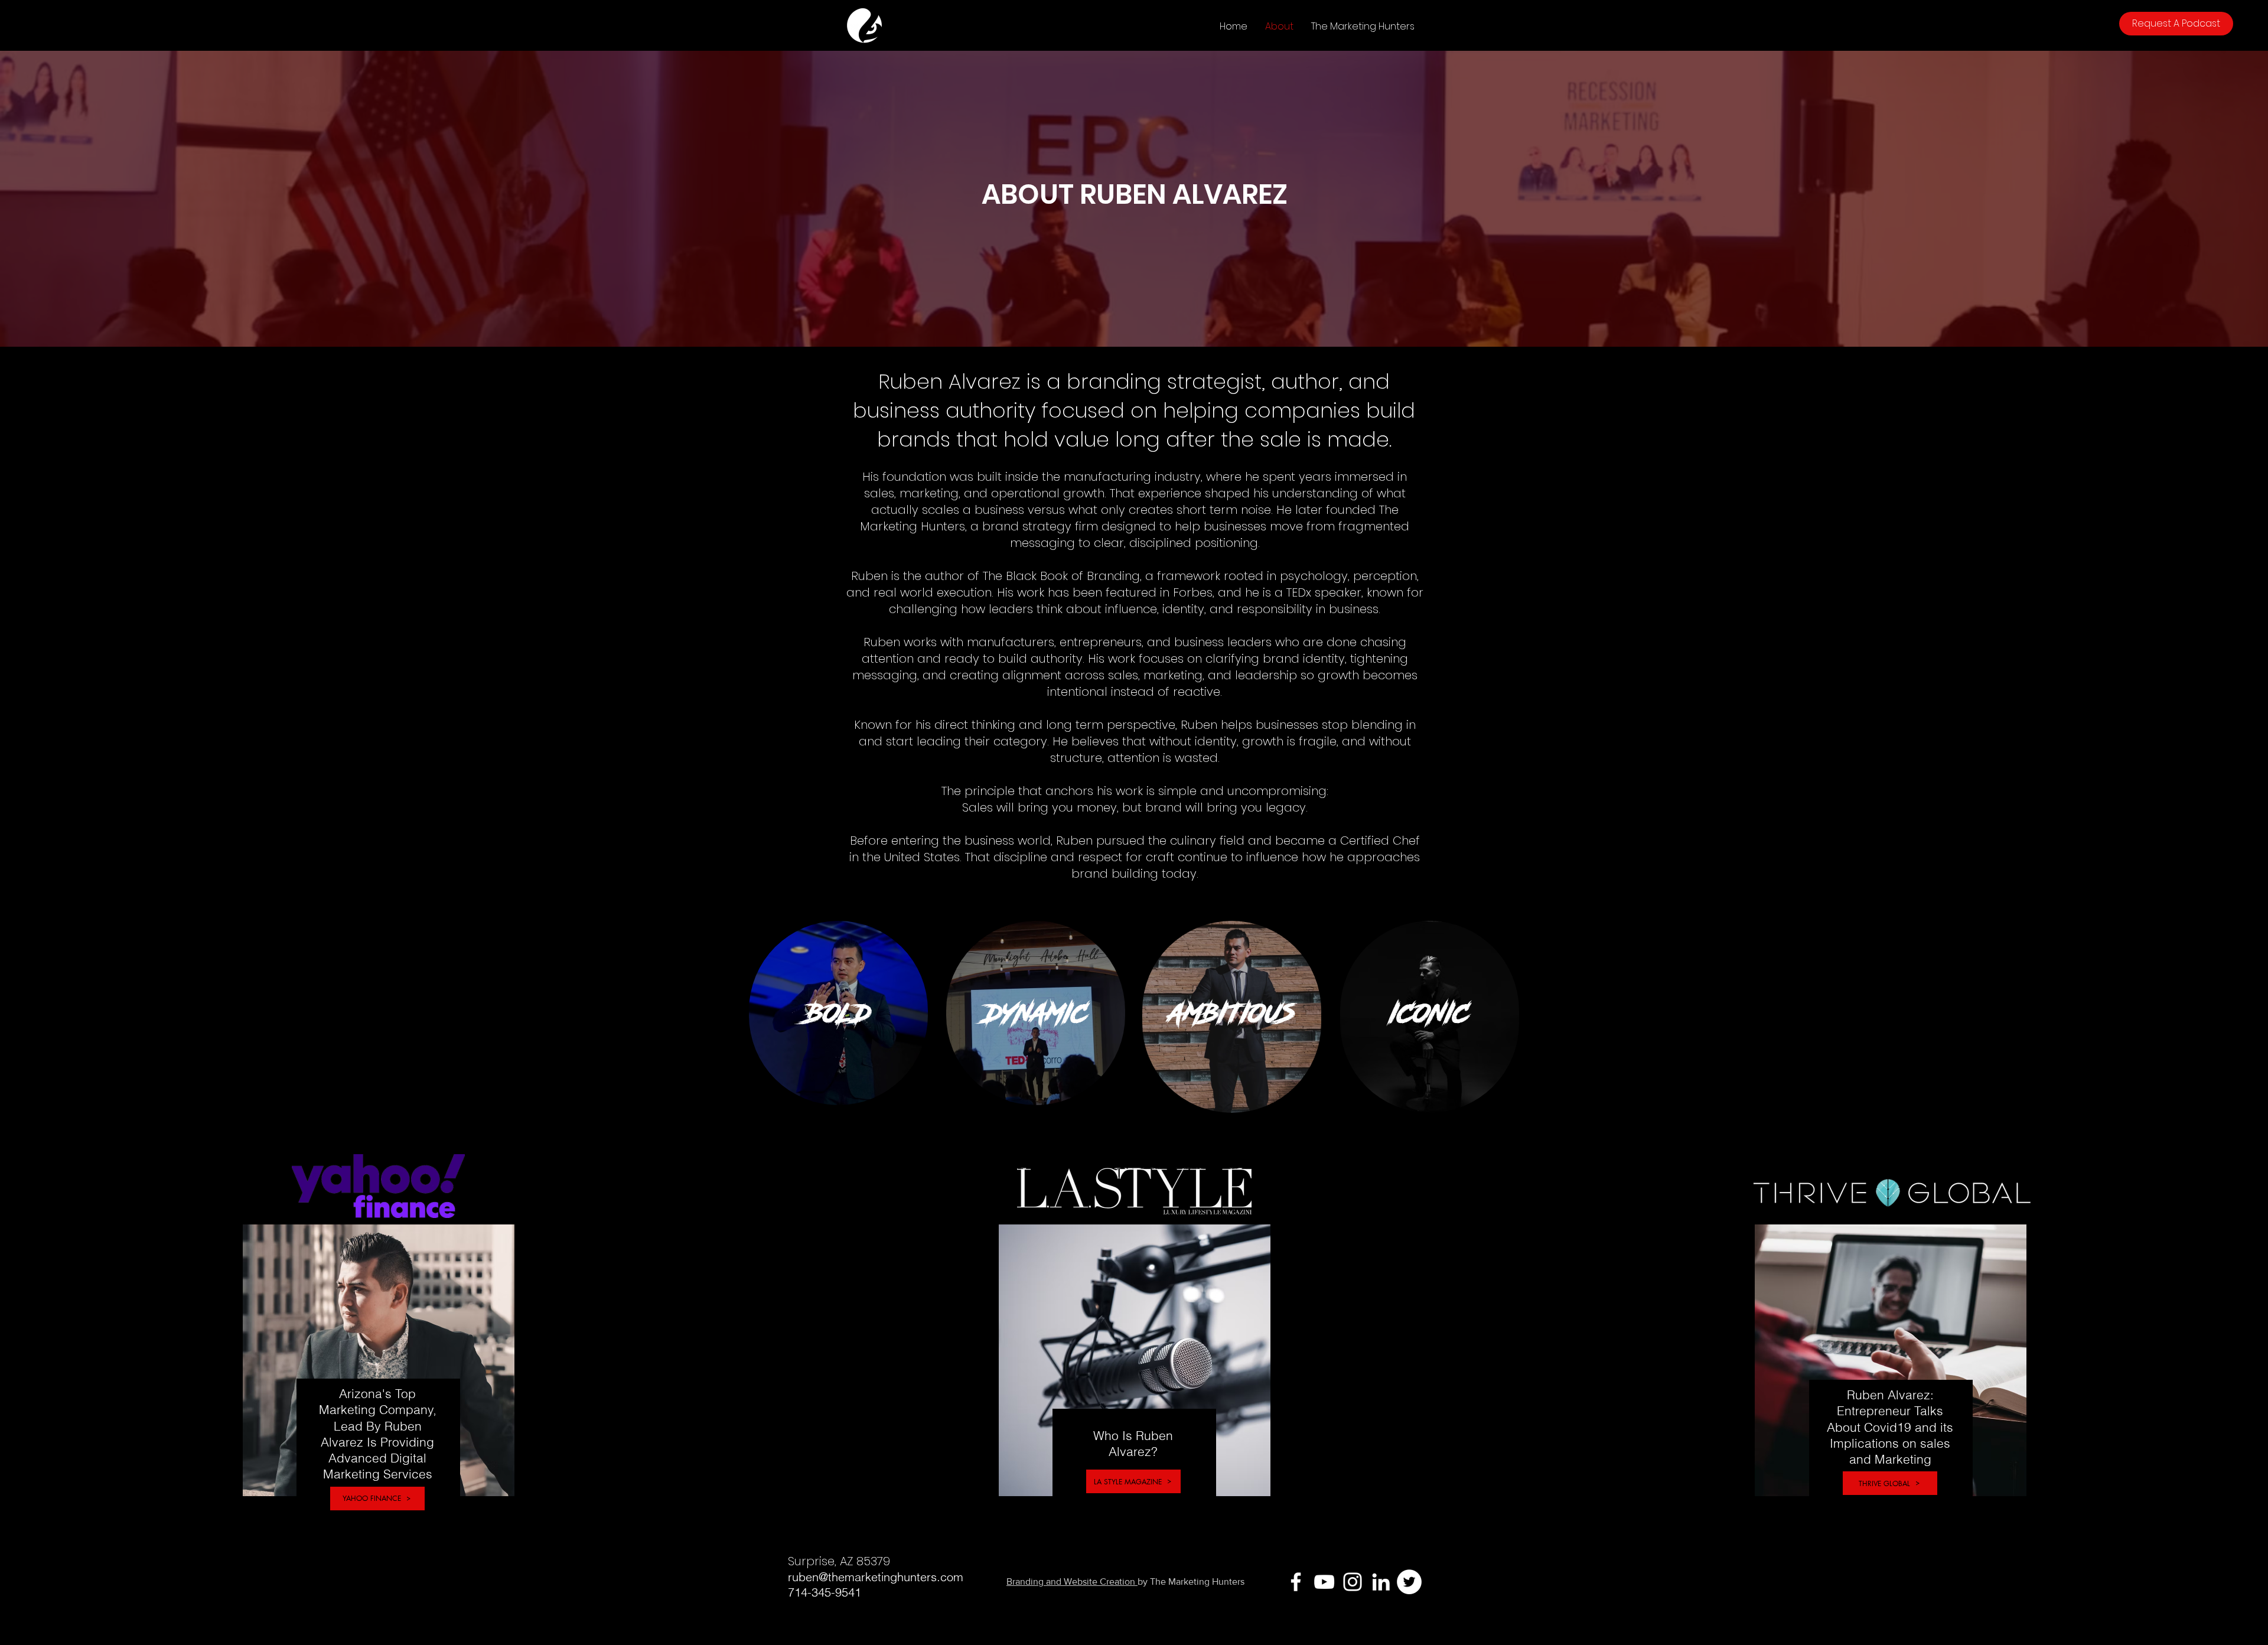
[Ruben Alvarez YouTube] (1324, 1582)
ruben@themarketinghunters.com (876, 1577)
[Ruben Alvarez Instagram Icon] (1353, 1582)
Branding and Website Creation (1072, 1582)
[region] (838, 1013)
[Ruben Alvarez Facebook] (1296, 1582)
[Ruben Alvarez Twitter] (1409, 1582)
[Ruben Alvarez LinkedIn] (1381, 1582)
